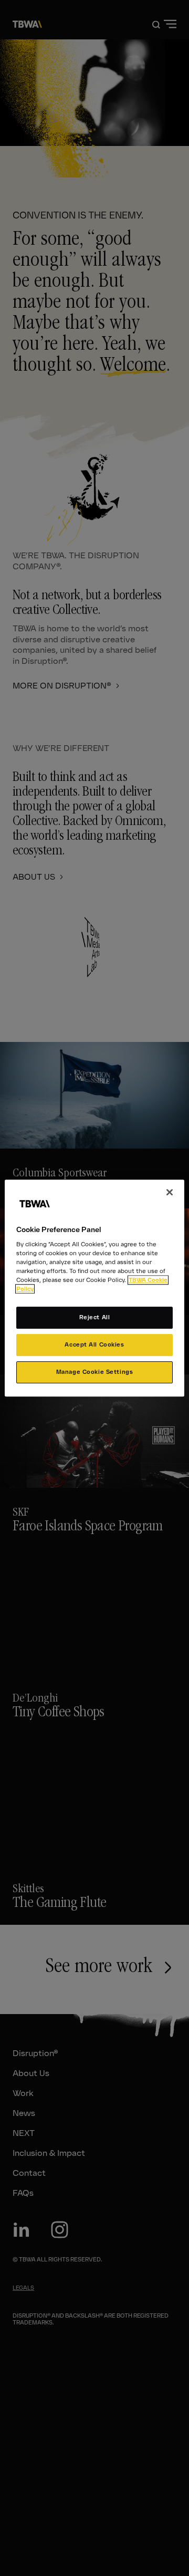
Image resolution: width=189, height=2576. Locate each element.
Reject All (95, 1318)
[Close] (170, 1192)
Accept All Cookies (94, 1345)
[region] (94, 1288)
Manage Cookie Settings (95, 1372)
